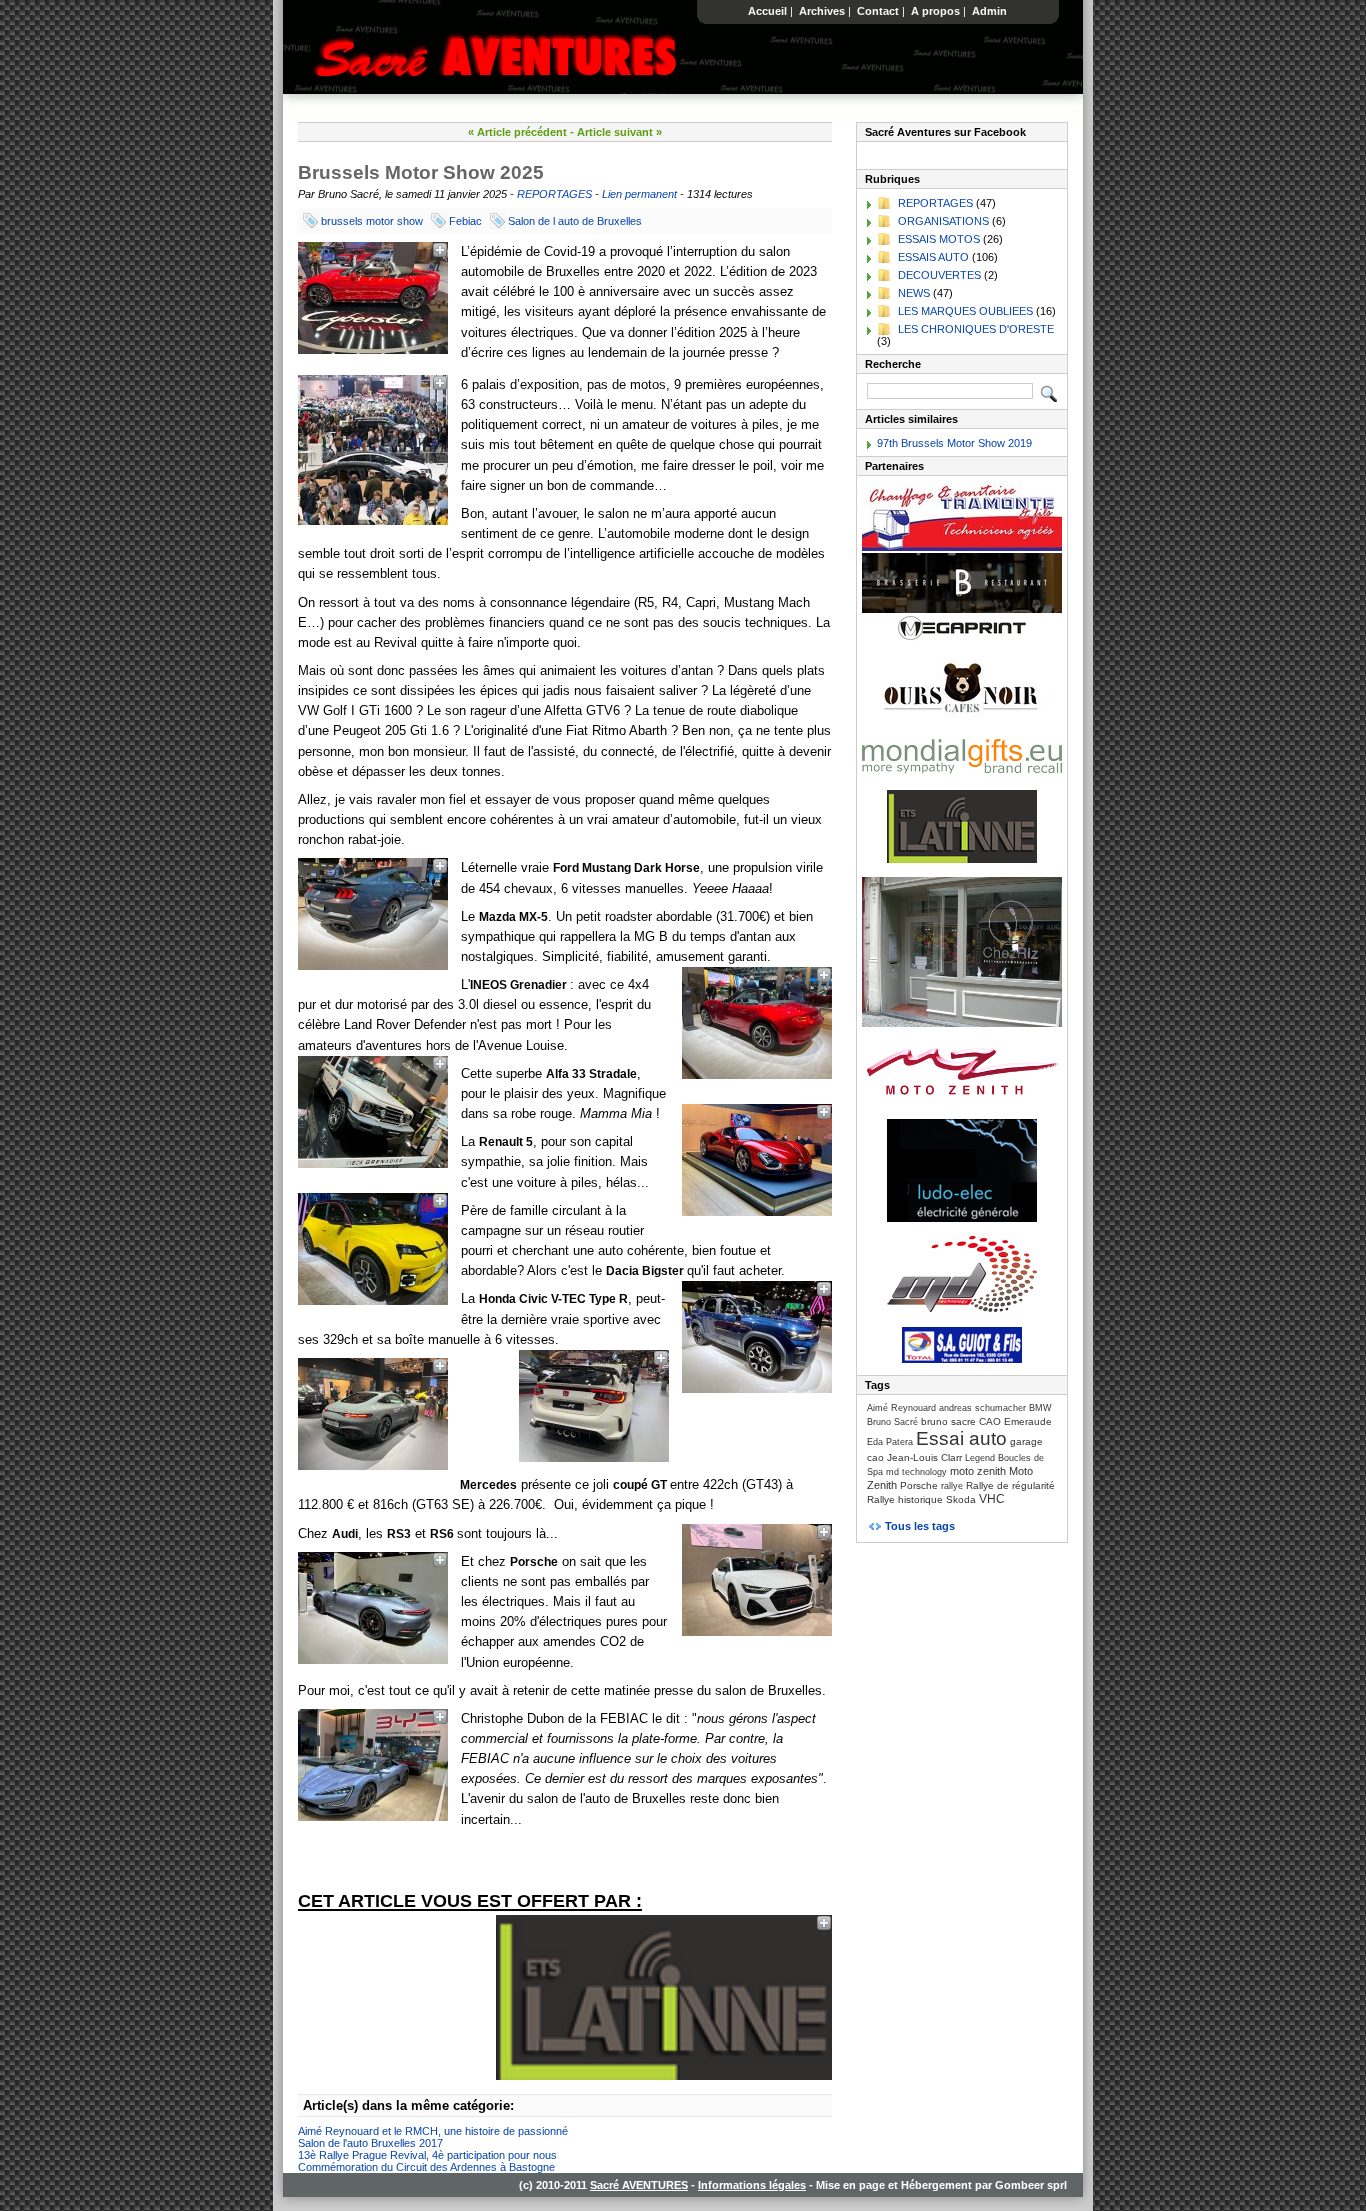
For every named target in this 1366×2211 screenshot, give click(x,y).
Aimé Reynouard (901, 1408)
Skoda (961, 1499)
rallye (952, 1486)
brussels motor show (372, 221)
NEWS (914, 293)
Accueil (767, 11)
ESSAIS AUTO (933, 257)
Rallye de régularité (1010, 1485)
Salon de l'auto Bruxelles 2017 (370, 2143)
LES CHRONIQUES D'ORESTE (976, 329)
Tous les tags (920, 1526)
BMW (1040, 1408)
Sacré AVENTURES (639, 2185)
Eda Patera (890, 1442)
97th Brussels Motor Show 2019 (954, 443)
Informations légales (752, 2185)
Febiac (465, 221)
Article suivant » (619, 132)
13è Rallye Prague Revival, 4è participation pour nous (427, 2155)
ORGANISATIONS (943, 221)
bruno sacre (948, 1421)
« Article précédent (517, 132)
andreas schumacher (982, 1408)
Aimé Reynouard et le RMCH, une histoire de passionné (433, 2131)
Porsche (919, 1485)
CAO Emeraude (1015, 1421)
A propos (935, 11)
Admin (989, 11)
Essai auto (961, 1438)
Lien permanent (639, 194)
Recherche (893, 364)
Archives (822, 11)
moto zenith (978, 1471)
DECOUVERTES (939, 275)
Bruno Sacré (892, 1422)
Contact (878, 11)
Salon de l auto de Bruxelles (575, 221)
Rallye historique (905, 1499)
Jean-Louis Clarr (924, 1457)
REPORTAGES (554, 194)
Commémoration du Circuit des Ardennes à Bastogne (426, 2167)
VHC (992, 1499)
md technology (916, 1472)
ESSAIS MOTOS (939, 239)
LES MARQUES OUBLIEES (965, 311)
